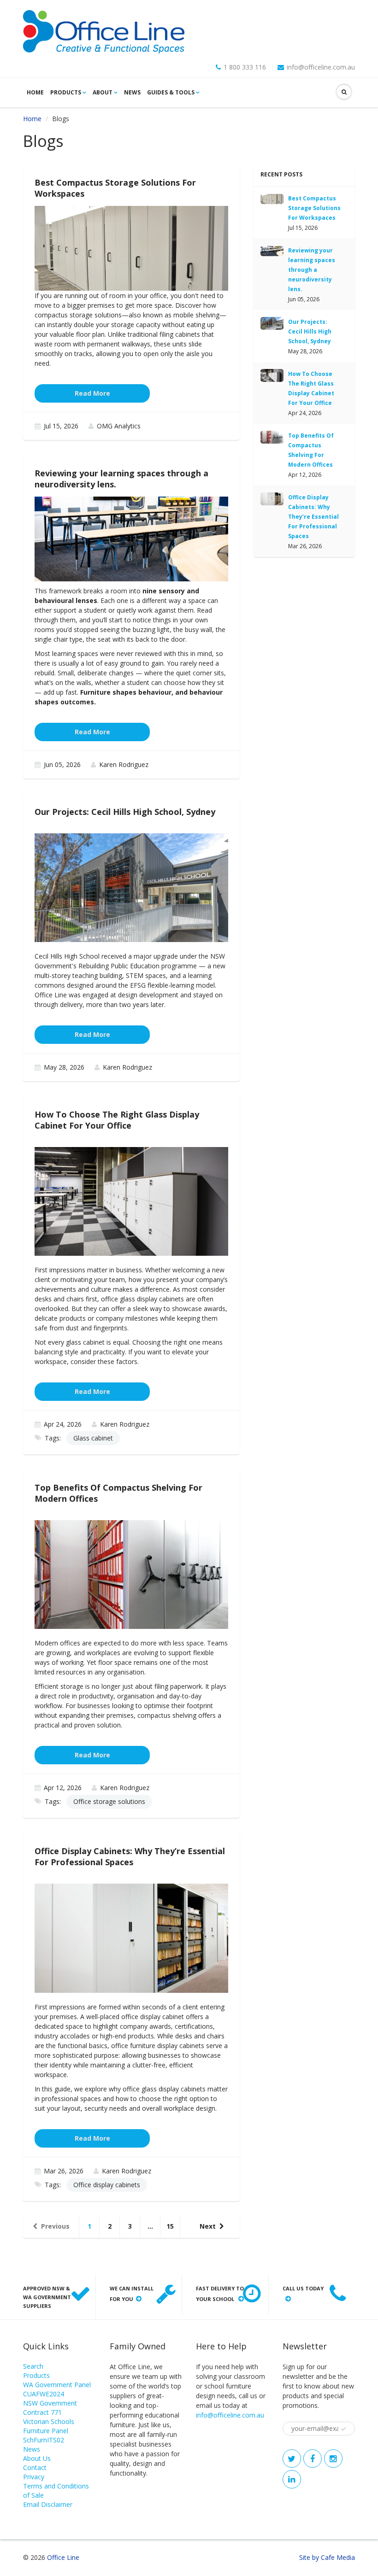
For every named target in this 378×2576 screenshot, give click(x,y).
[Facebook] (313, 2459)
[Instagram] (333, 2459)
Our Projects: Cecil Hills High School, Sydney (310, 331)
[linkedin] (292, 2479)
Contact (35, 2468)
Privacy (34, 2477)
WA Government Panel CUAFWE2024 (57, 2389)
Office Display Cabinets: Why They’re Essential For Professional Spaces (313, 517)
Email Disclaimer (48, 2504)
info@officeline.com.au (321, 67)
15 (170, 2226)
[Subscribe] (343, 2429)
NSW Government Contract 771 (50, 2408)
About (103, 92)
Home (35, 92)
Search (33, 2366)
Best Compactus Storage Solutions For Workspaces (314, 208)
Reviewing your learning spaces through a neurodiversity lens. (312, 270)
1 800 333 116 (245, 67)
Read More (92, 393)
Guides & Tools (171, 92)
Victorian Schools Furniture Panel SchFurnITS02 (49, 2431)
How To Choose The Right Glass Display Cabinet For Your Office (311, 388)
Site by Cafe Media (327, 2557)
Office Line (63, 2557)
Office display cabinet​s (107, 2185)
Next (208, 2226)
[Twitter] (292, 2459)
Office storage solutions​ (109, 1801)
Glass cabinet (93, 1438)
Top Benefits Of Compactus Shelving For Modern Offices (311, 450)
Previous (55, 2226)
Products (66, 92)
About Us (37, 2458)
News (132, 92)
